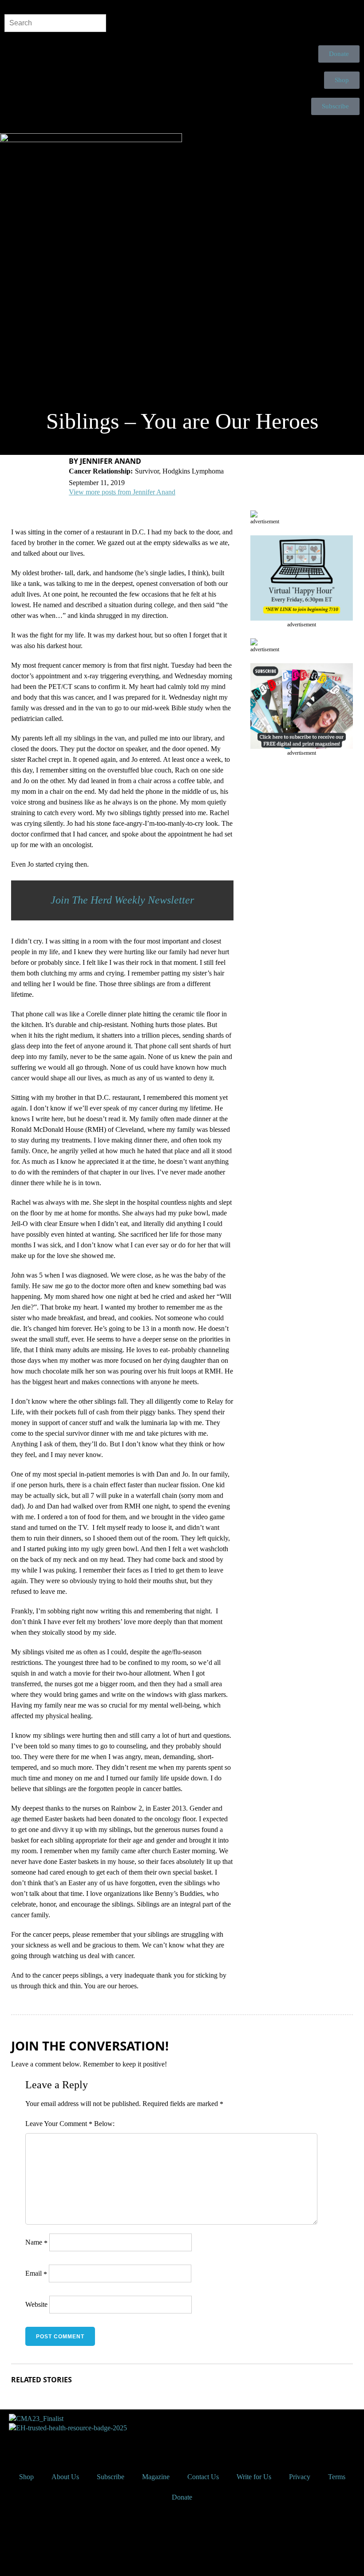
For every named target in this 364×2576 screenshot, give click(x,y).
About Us (65, 2477)
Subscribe (111, 2477)
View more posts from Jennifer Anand (122, 492)
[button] (182, 126)
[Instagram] (63, 2444)
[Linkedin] (87, 2444)
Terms (337, 2477)
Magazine (156, 2477)
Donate (182, 2497)
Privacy (300, 2477)
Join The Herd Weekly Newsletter (122, 900)
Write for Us (254, 2477)
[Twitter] (40, 2444)
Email (36, 2273)
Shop (26, 2477)
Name (36, 2242)
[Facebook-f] (16, 2444)
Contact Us (203, 2477)
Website (36, 2304)
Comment (76, 2124)
